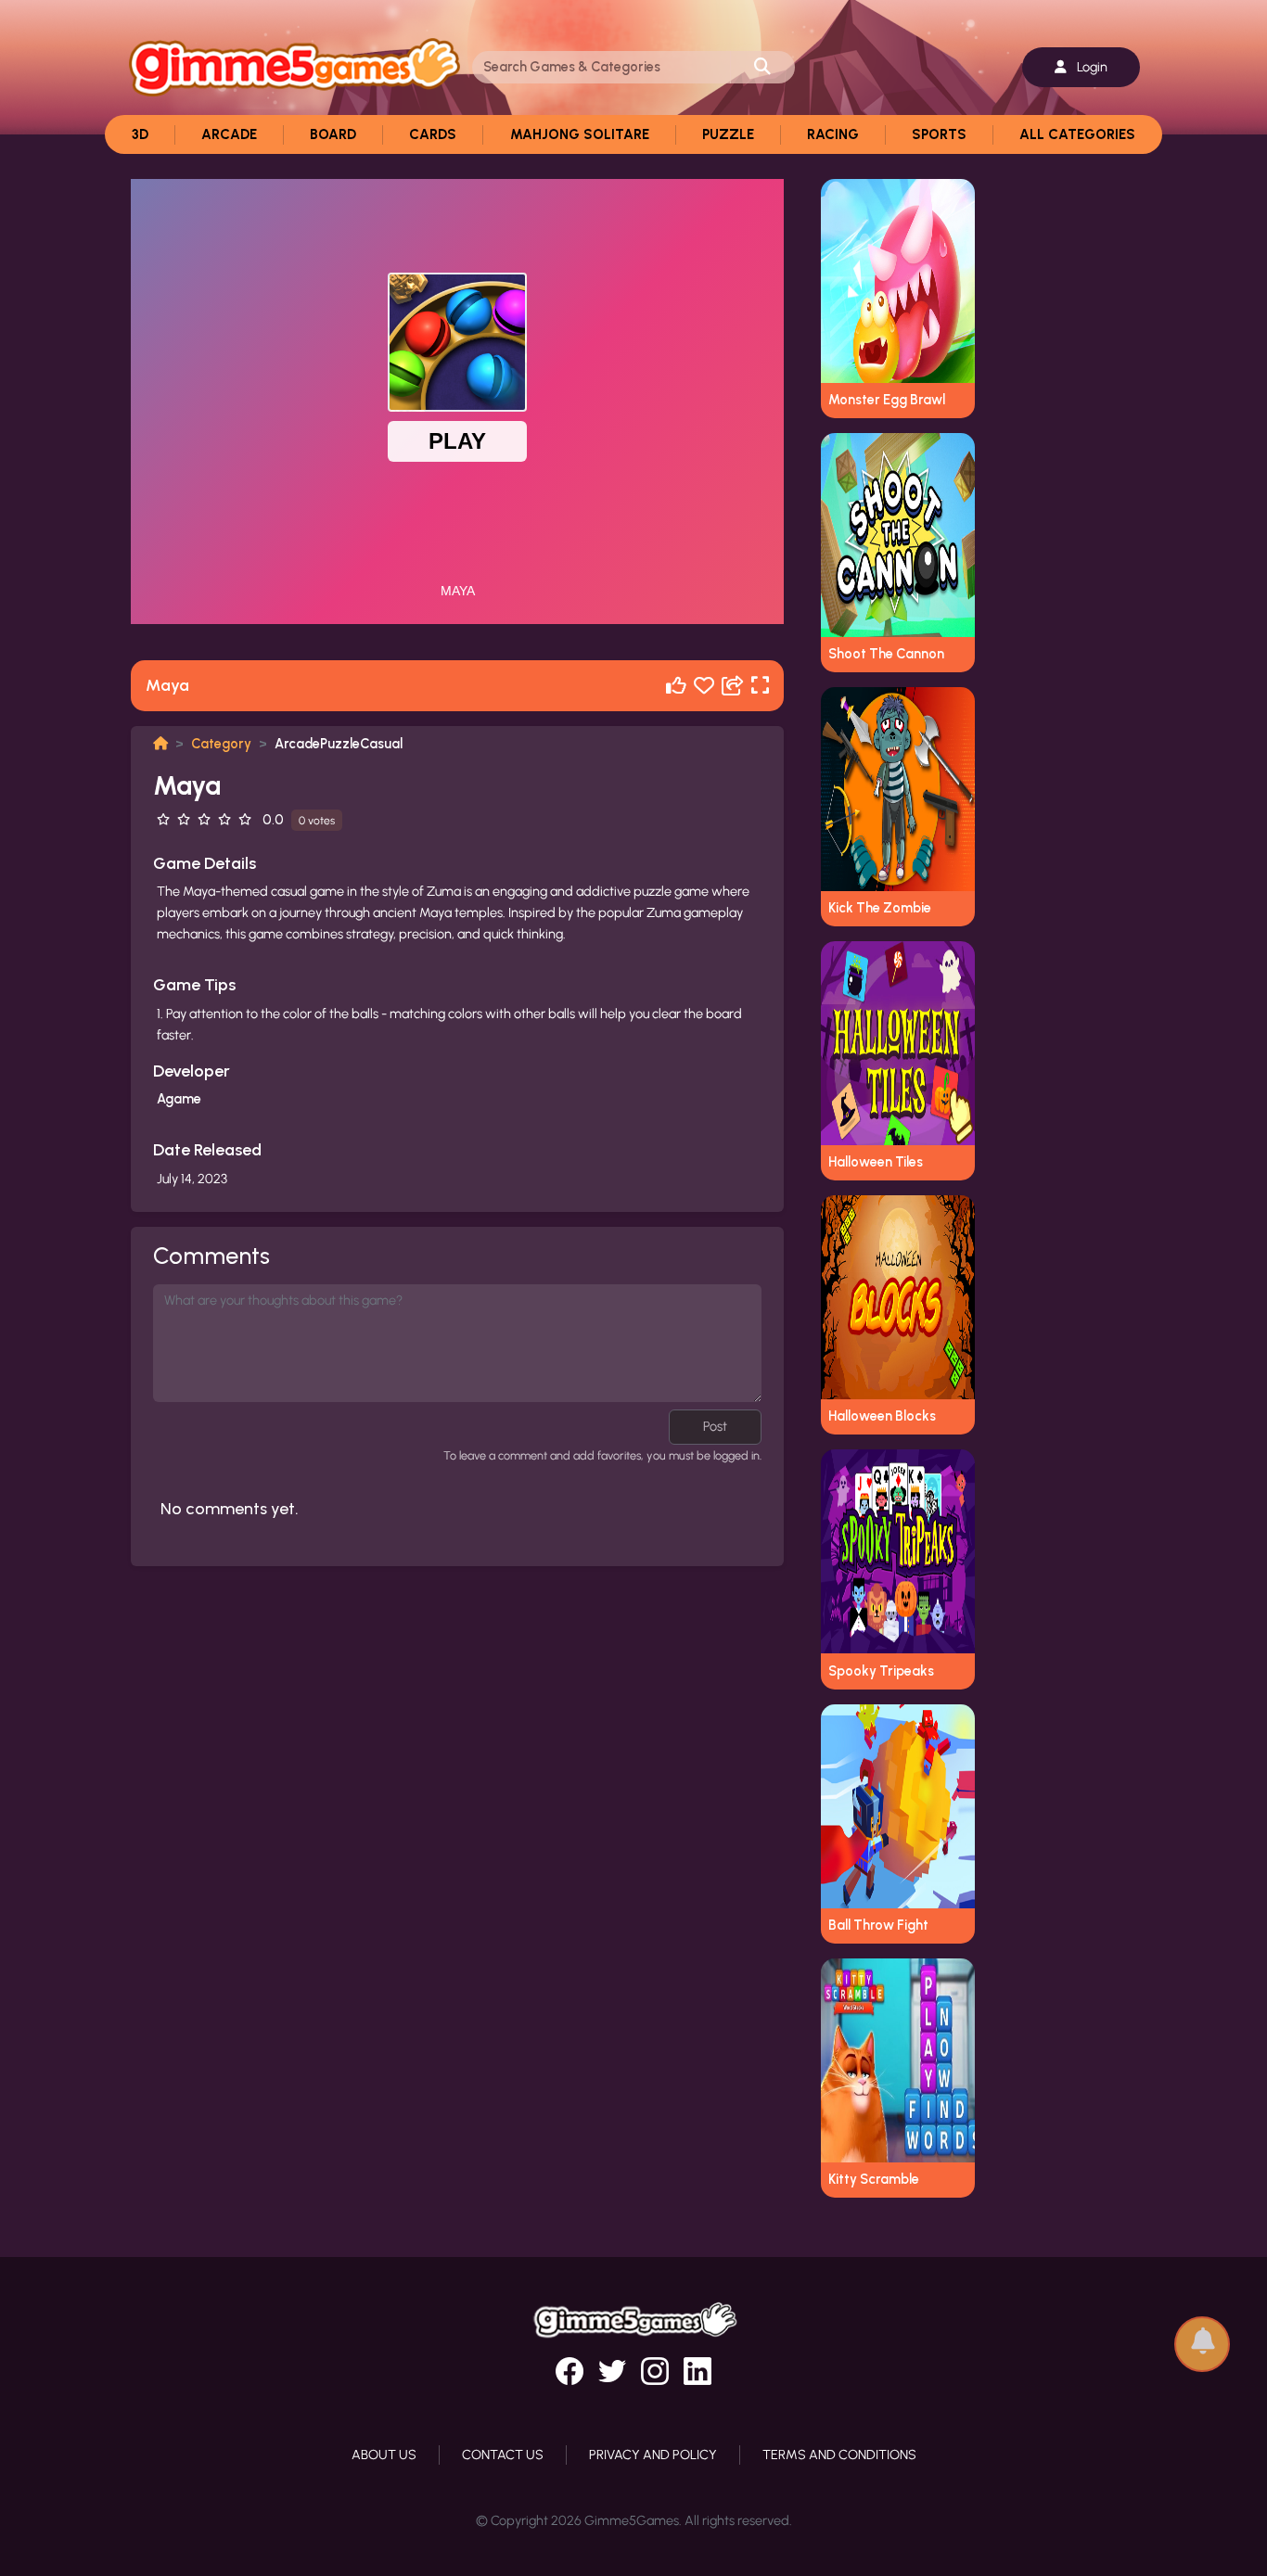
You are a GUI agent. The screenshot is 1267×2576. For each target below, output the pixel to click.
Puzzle (728, 134)
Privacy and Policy (653, 2455)
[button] (1202, 2335)
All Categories (1077, 134)
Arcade (229, 134)
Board (333, 134)
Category (221, 744)
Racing (833, 134)
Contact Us (503, 2455)
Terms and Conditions (839, 2455)
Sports (939, 134)
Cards (433, 134)
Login (1091, 67)
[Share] (733, 686)
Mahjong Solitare (580, 134)
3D (140, 134)
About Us (384, 2455)
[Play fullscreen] (760, 686)
